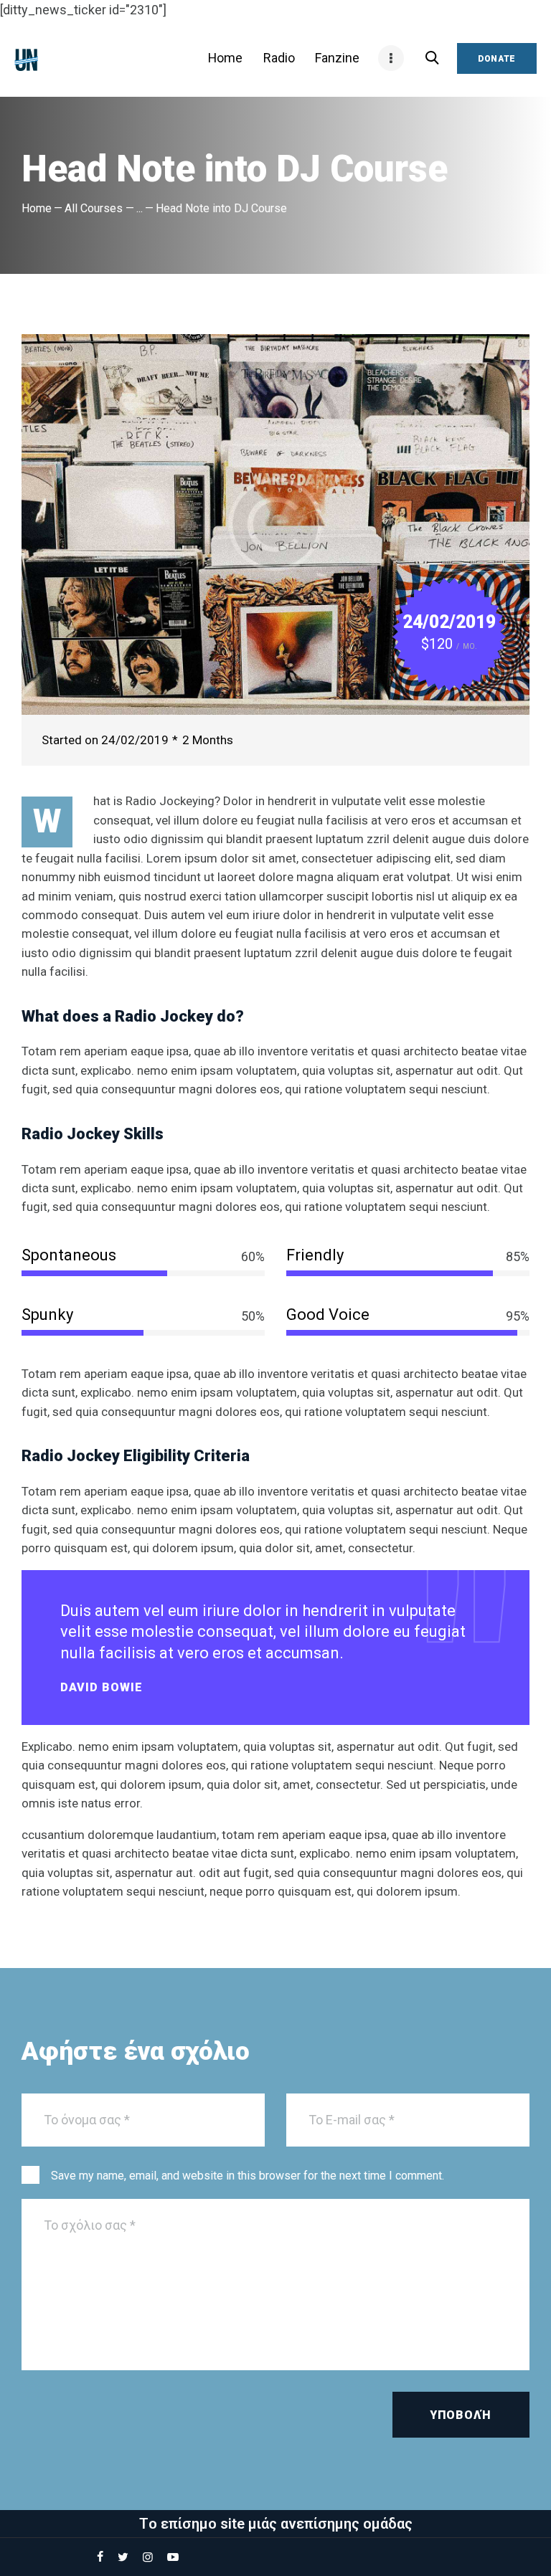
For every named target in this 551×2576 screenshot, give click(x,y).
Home (37, 208)
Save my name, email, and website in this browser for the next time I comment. (248, 2176)
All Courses (94, 208)
